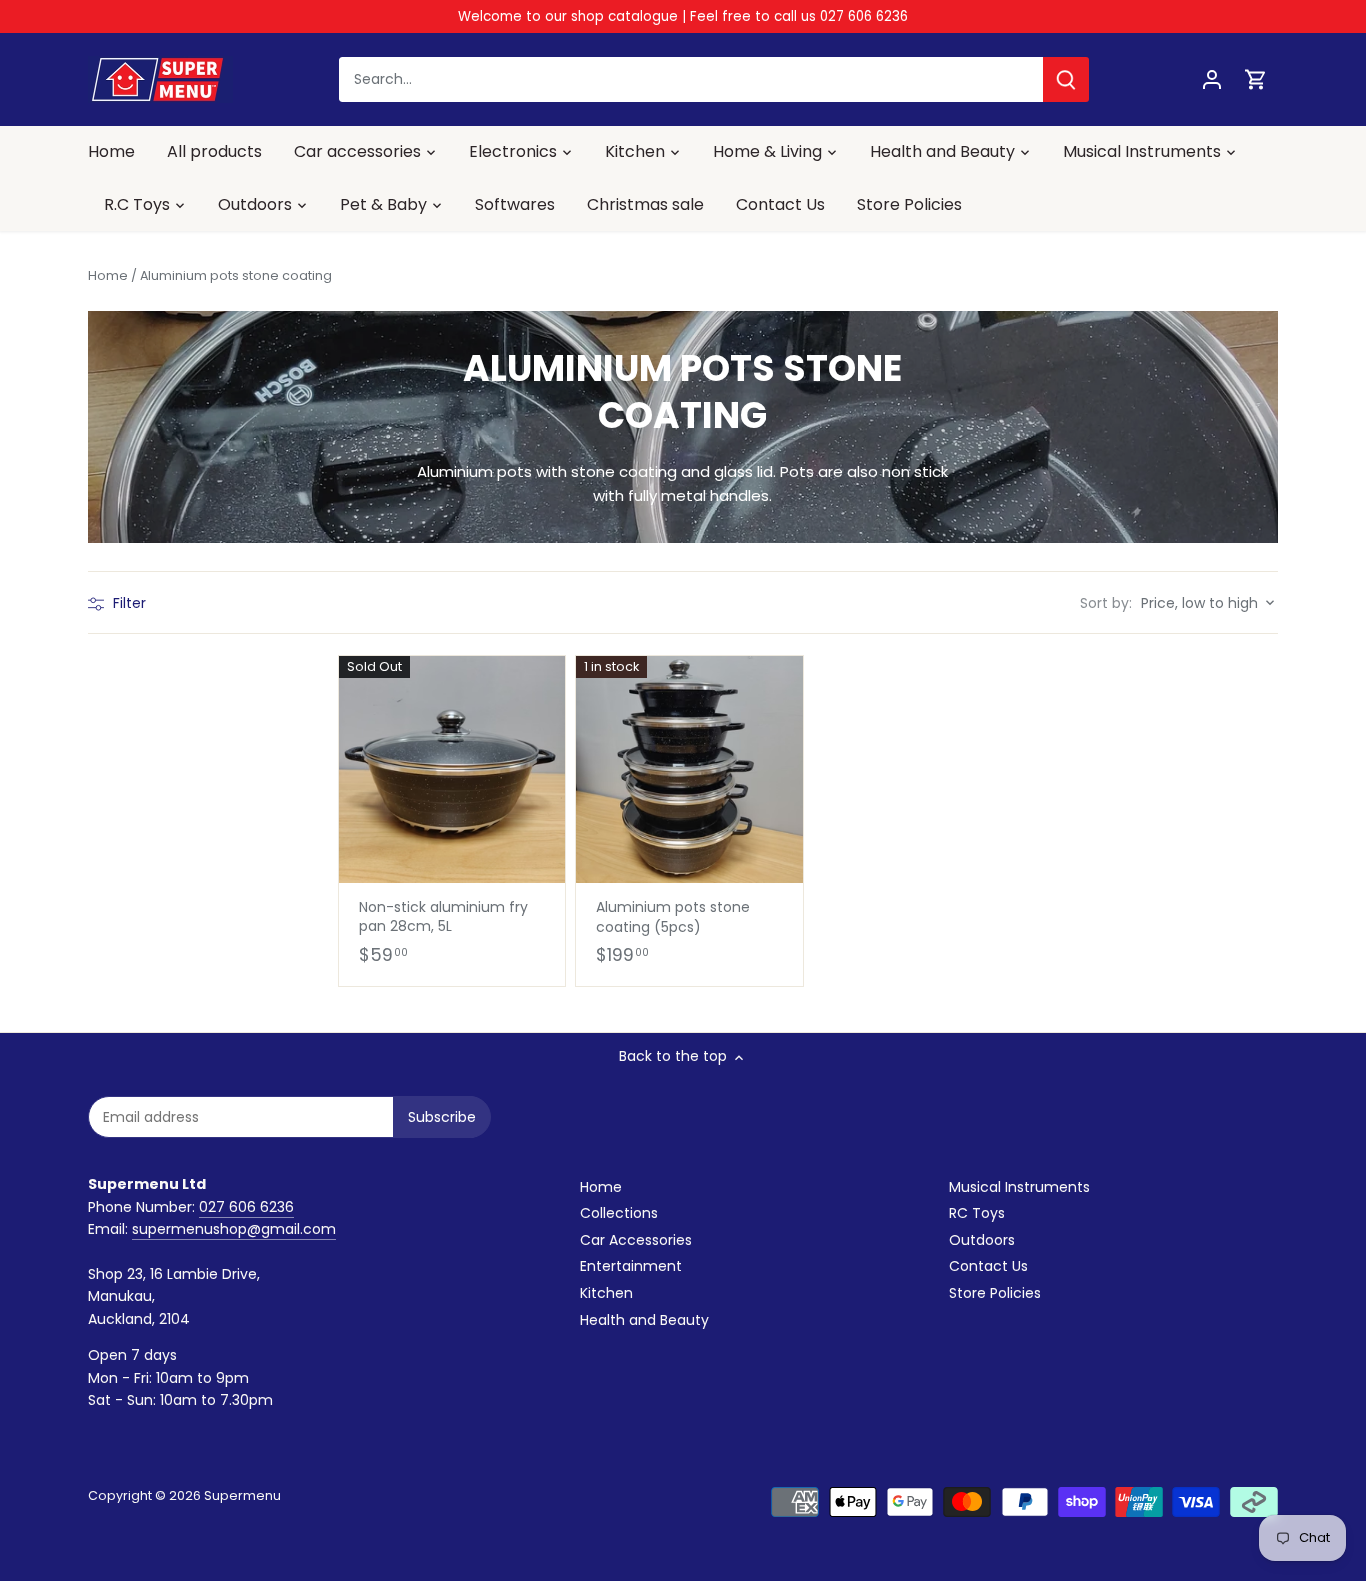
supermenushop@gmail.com (234, 1229)
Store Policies (995, 1293)
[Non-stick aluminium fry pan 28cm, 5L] (452, 769)
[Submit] (1066, 79)
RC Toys (977, 1213)
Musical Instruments (1019, 1187)
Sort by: (1106, 603)
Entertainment (631, 1266)
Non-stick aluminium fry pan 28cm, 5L (443, 917)
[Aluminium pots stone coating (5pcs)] (689, 769)
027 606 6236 (246, 1207)
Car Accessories (636, 1240)
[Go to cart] (1256, 79)
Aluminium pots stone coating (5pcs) (673, 917)
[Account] (1212, 79)
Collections (619, 1213)
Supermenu (242, 1495)
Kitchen (606, 1293)
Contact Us (988, 1266)
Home (601, 1187)
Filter (127, 603)
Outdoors (982, 1240)
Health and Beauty (644, 1320)
